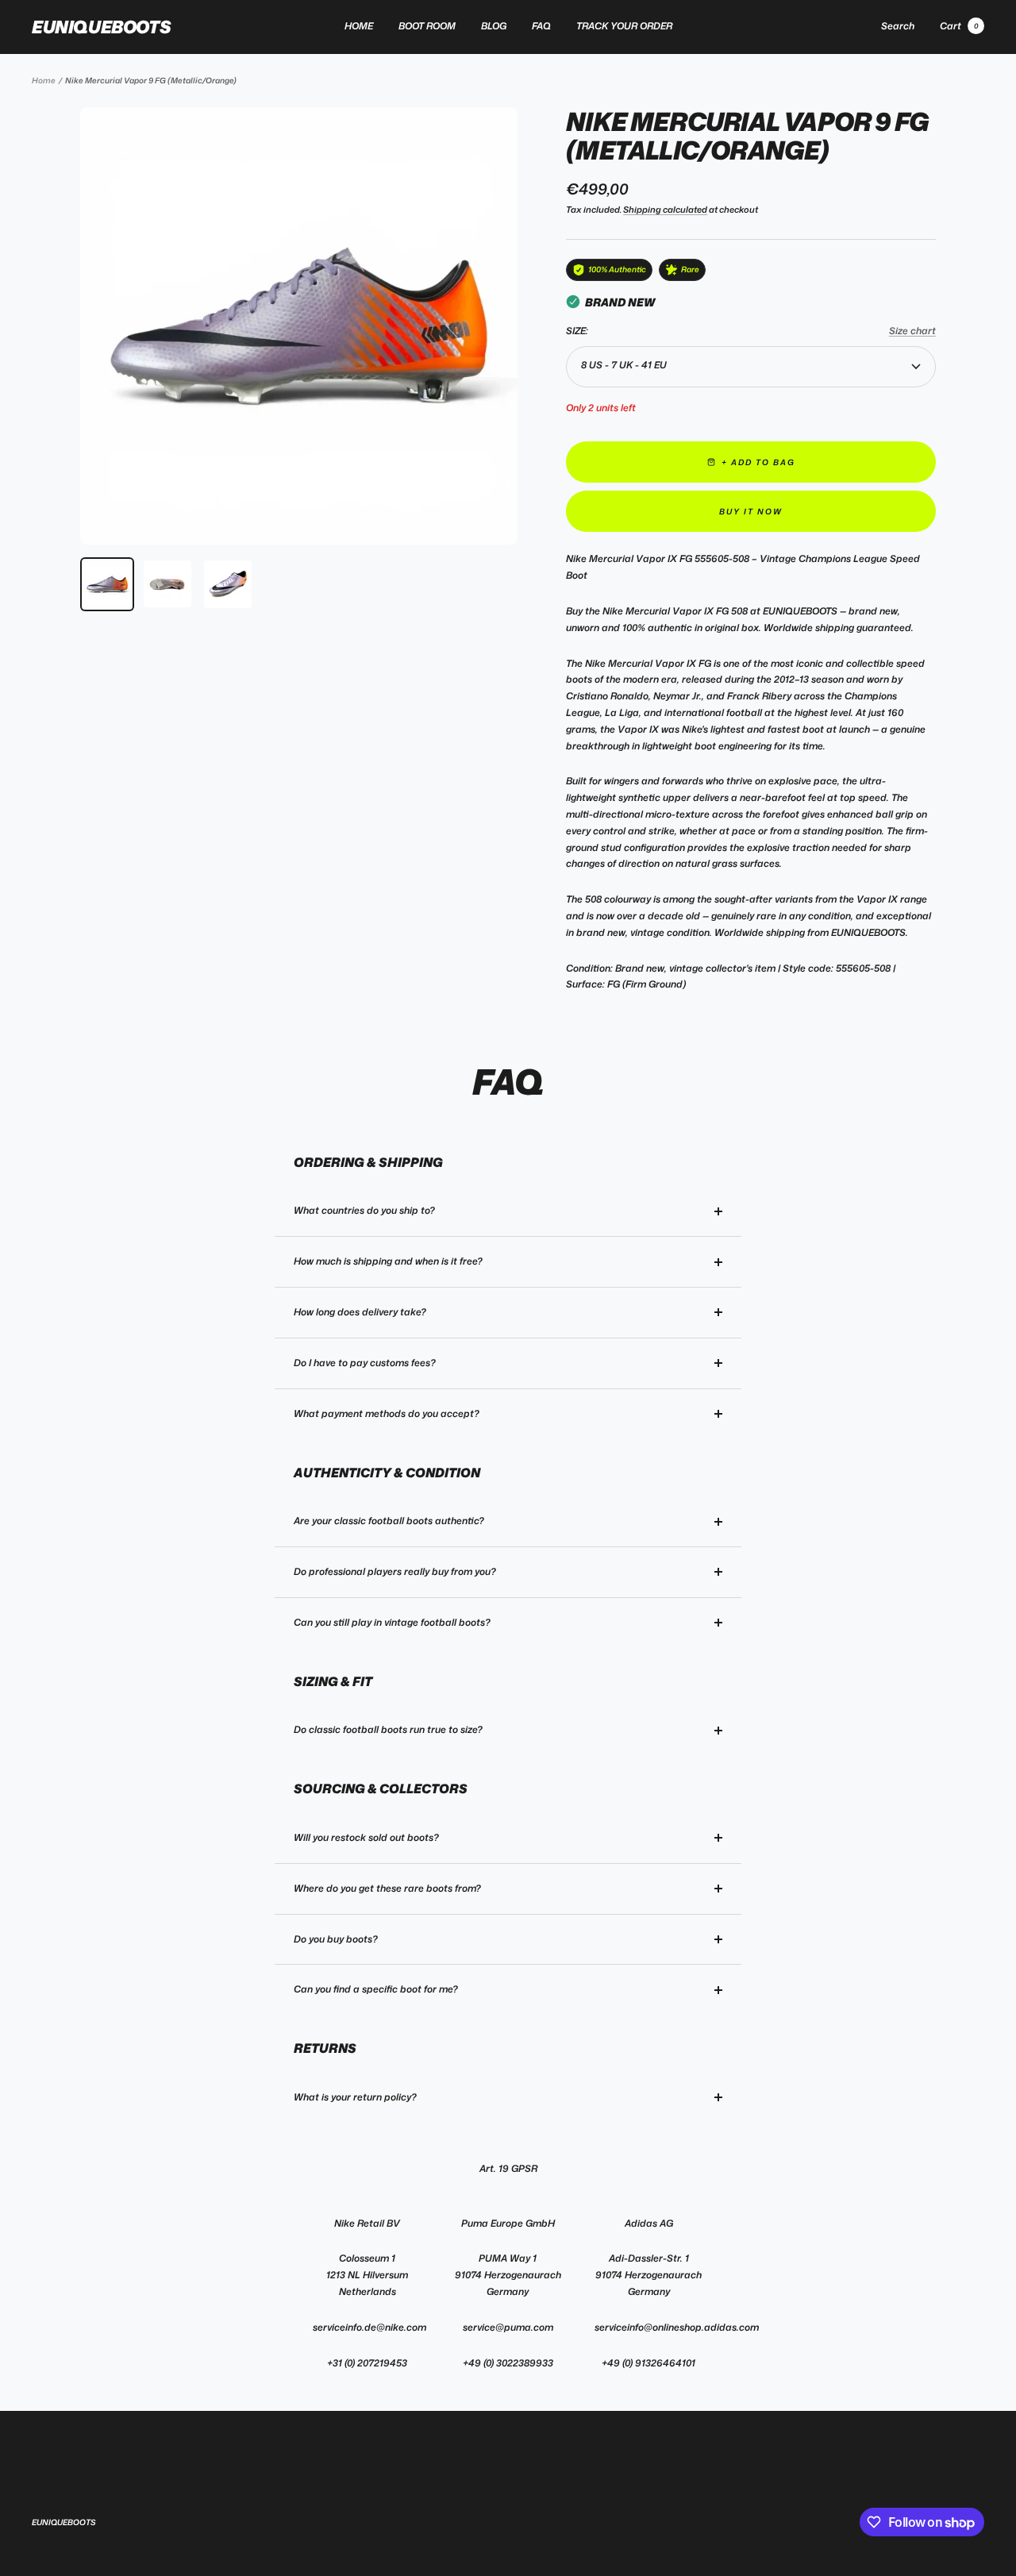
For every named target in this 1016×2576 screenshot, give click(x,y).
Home (44, 80)
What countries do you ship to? (364, 1210)
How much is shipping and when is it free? (388, 1261)
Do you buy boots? (336, 1939)
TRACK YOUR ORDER (624, 26)
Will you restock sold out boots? (366, 1837)
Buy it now (751, 511)
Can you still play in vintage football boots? (392, 1622)
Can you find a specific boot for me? (376, 1989)
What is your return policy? (355, 2097)
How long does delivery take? (360, 1312)
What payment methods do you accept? (387, 1413)
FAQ (541, 26)
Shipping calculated (665, 210)
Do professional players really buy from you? (395, 1571)
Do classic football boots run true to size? (388, 1729)
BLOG (494, 26)
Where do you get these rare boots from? (387, 1888)
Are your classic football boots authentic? (389, 1521)
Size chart (912, 331)
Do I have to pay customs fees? (365, 1363)
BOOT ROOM (427, 26)
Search (898, 26)
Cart (959, 26)
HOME (359, 26)
